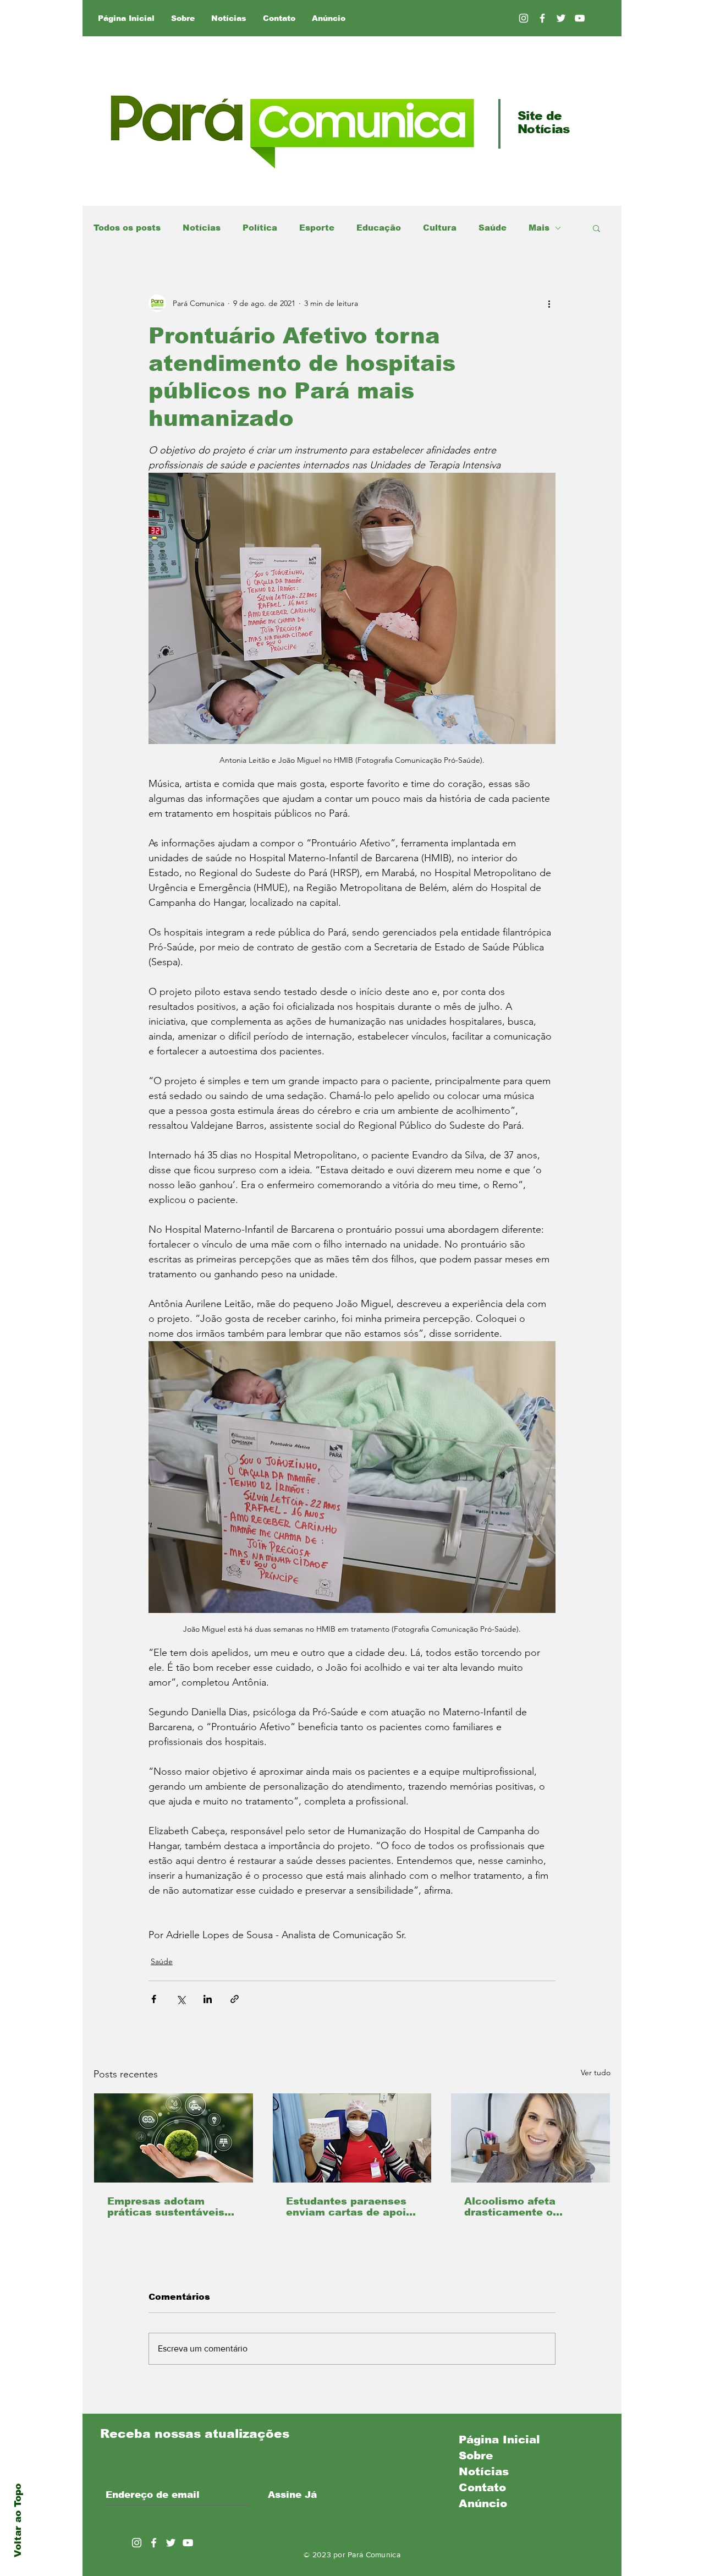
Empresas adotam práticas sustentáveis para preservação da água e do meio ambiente (166, 2207)
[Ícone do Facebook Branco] (154, 2543)
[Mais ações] (549, 303)
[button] (596, 228)
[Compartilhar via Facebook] (154, 1999)
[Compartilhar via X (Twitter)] (181, 1999)
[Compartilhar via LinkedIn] (208, 1999)
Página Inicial (499, 2440)
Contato (482, 2487)
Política (260, 228)
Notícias (202, 228)
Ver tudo (596, 2072)
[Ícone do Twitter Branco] (171, 2543)
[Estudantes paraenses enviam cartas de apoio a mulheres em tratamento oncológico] (352, 2138)
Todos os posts (127, 228)
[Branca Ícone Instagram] (524, 18)
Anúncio (483, 2503)
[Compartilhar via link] (235, 1999)
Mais (539, 228)
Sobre (476, 2455)
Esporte (317, 228)
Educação (379, 228)
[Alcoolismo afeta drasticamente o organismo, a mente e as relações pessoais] (530, 2138)
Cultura (440, 228)
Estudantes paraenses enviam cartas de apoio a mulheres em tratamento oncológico (349, 2207)
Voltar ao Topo (18, 2520)
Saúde (493, 228)
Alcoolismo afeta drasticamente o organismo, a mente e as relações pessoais (523, 2207)
